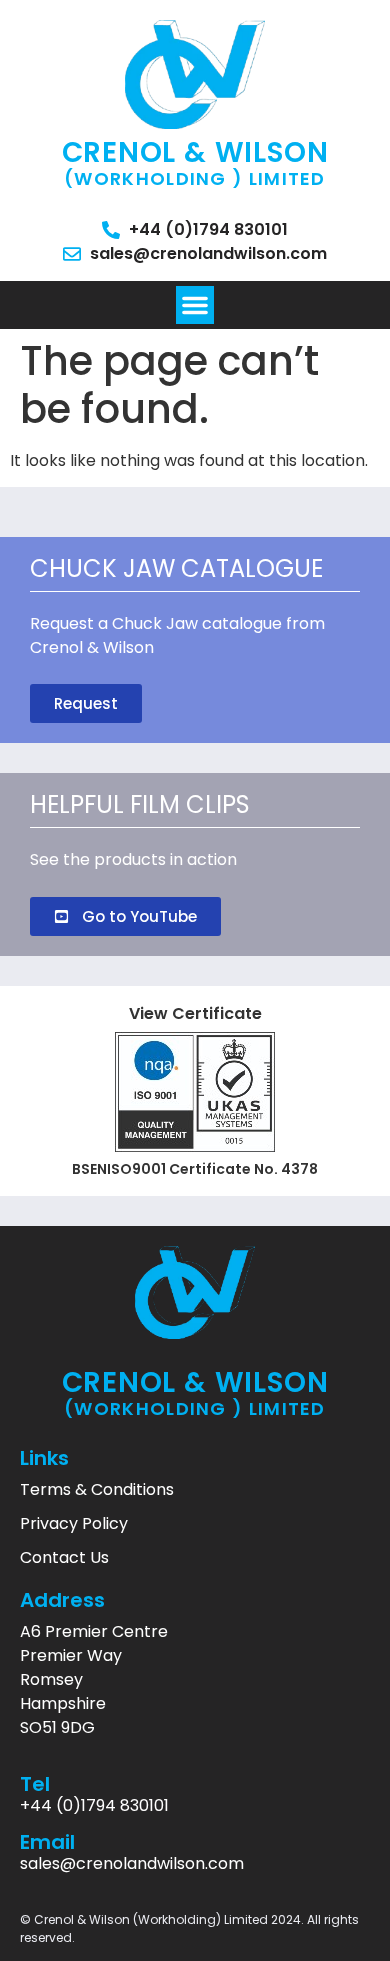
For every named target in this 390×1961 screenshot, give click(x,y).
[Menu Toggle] (195, 305)
